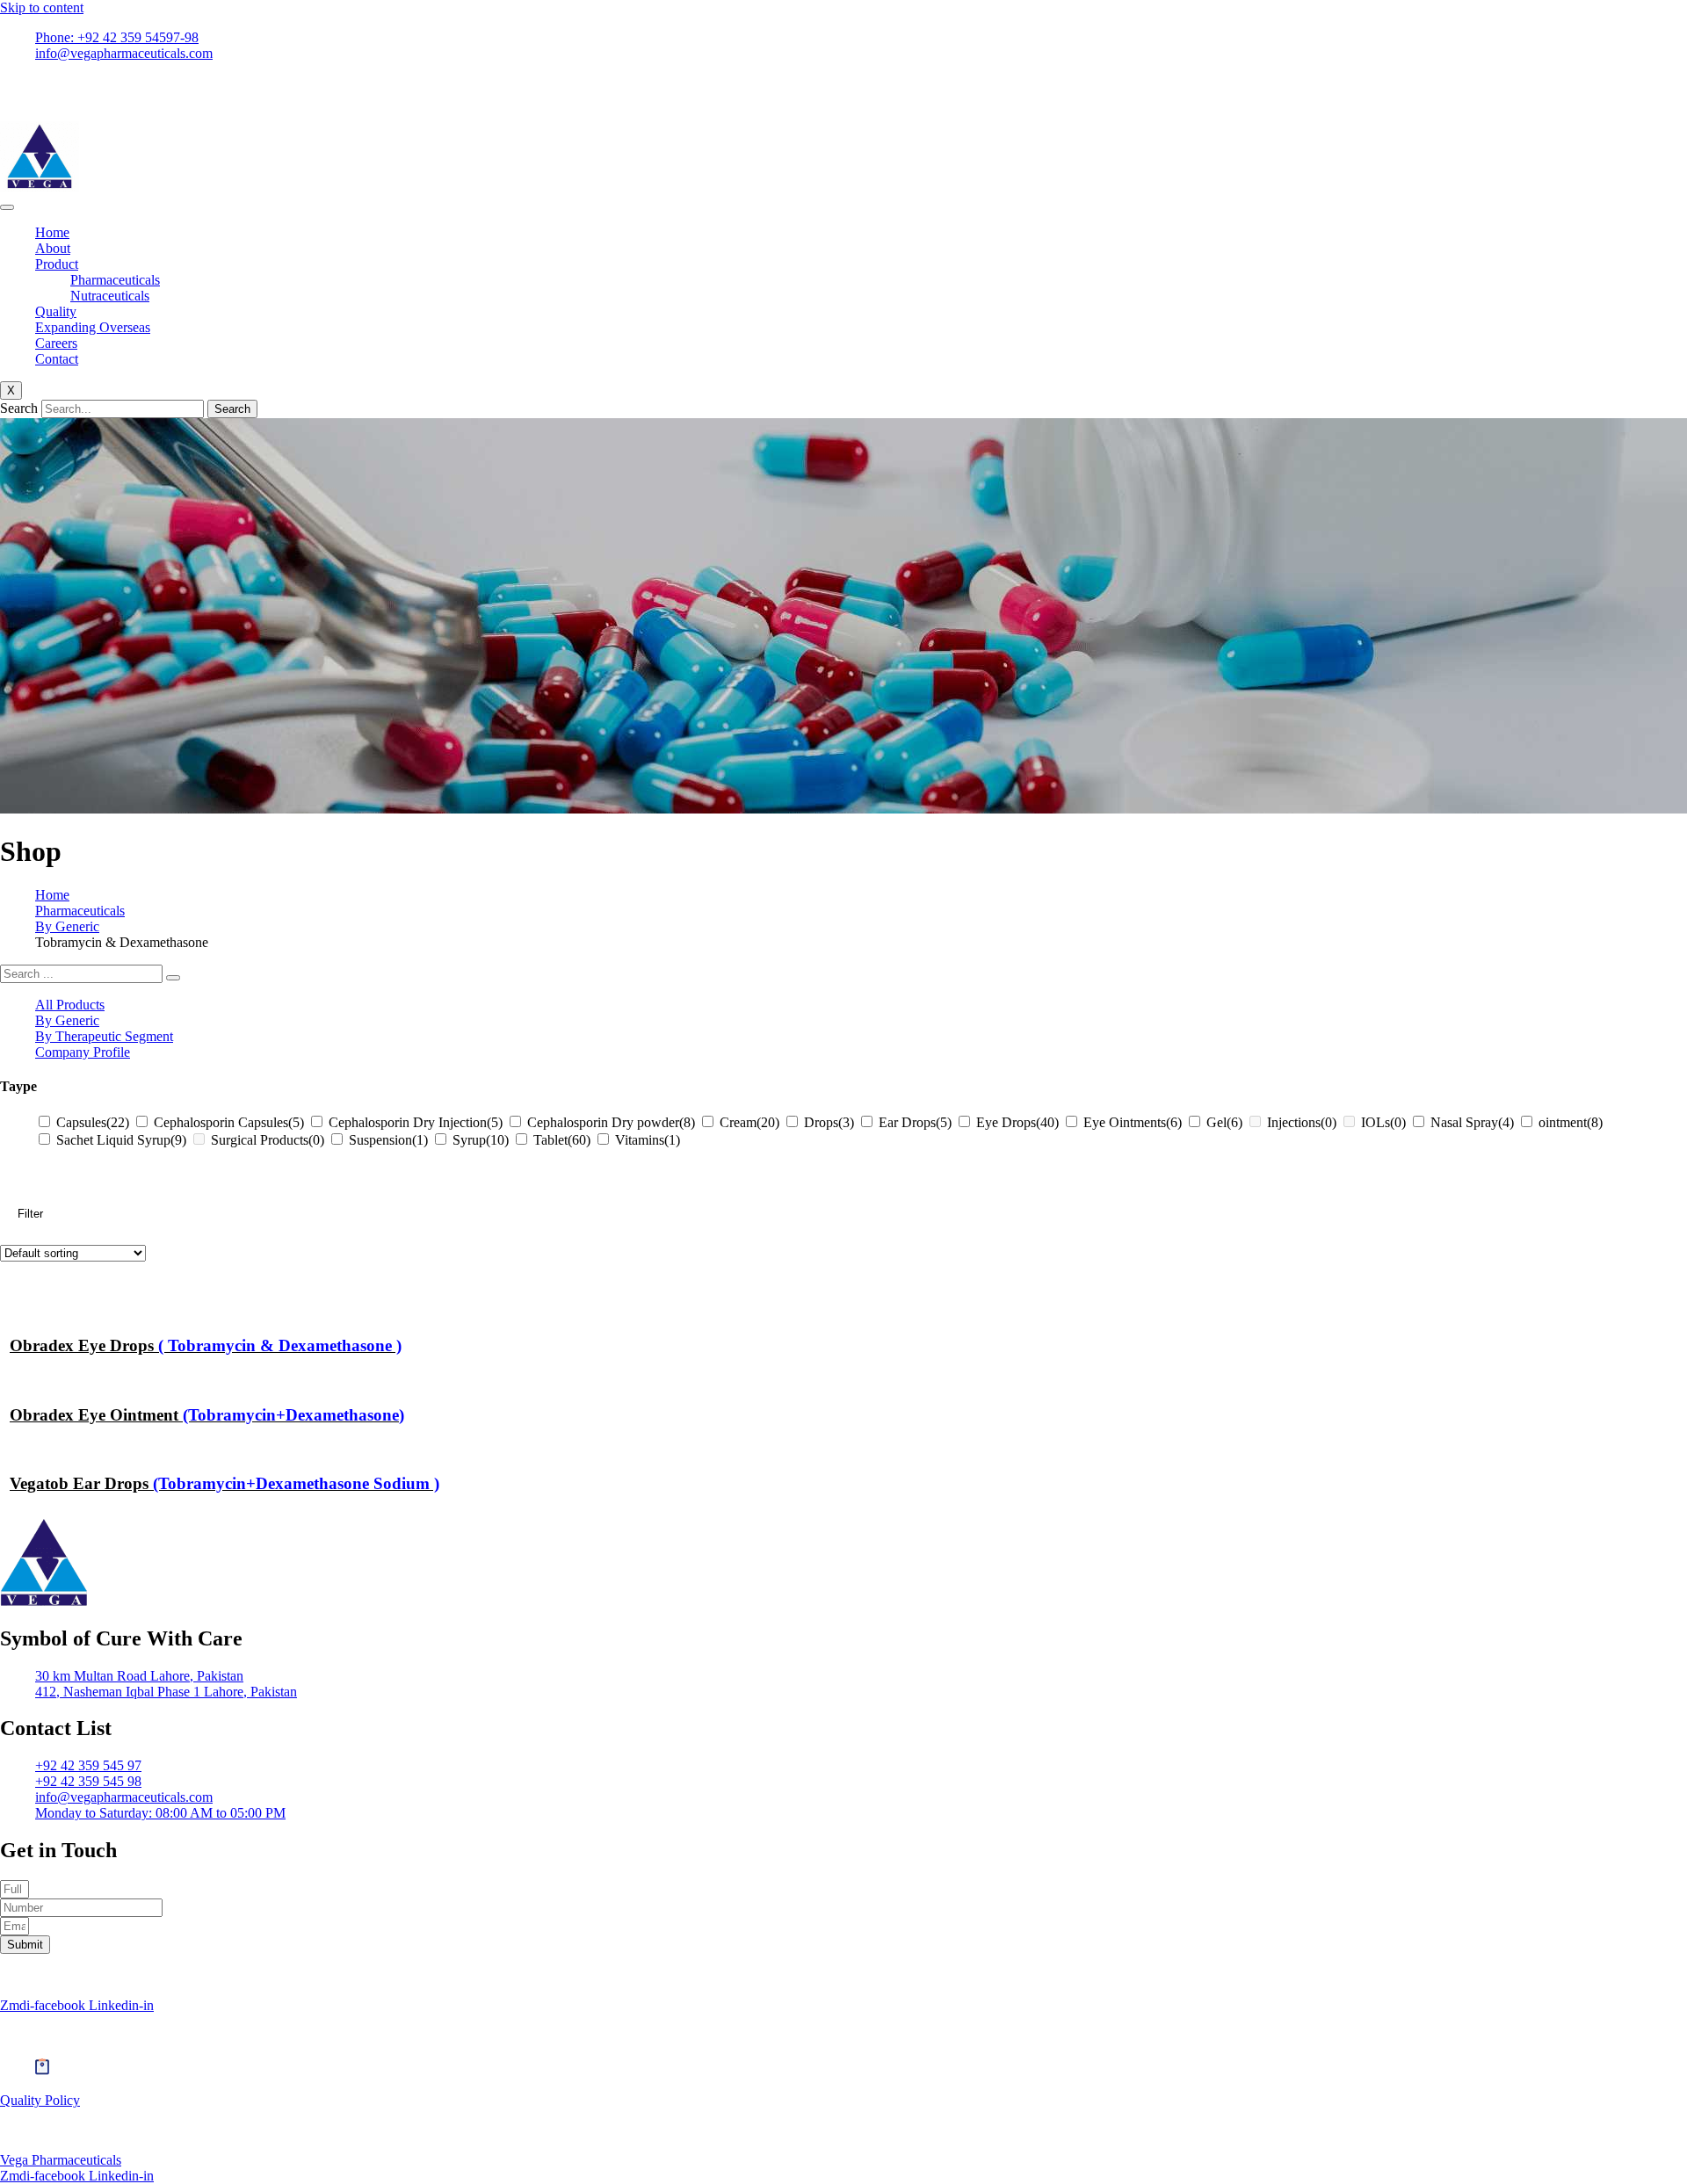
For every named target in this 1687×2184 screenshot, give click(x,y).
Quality (56, 311)
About (53, 248)
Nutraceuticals (110, 296)
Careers (56, 343)
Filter (30, 1214)
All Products (70, 1005)
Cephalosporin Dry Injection (416, 1122)
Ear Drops (915, 1122)
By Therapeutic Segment (104, 1036)
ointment (1571, 1122)
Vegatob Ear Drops (224, 1483)
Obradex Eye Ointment (207, 1415)
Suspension (388, 1140)
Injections (1302, 1122)
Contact (57, 359)
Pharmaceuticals (115, 280)
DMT (385, 1975)
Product (57, 264)
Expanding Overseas (93, 327)
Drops (829, 1122)
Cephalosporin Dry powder (611, 1122)
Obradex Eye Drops (206, 1345)
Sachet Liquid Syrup (121, 1140)
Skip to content (42, 7)
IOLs (1383, 1122)
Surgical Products (268, 1140)
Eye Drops (1017, 1122)
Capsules (93, 1122)
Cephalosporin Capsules (229, 1122)
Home (52, 232)
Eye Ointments (1133, 1122)
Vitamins (648, 1140)
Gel (1224, 1122)
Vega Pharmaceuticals (61, 2160)
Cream (749, 1122)
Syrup (481, 1140)
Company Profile (83, 1052)
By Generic (67, 926)
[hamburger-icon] (7, 207)
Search (19, 408)
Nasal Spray (1472, 1122)
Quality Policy (40, 2100)
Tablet (562, 1140)
